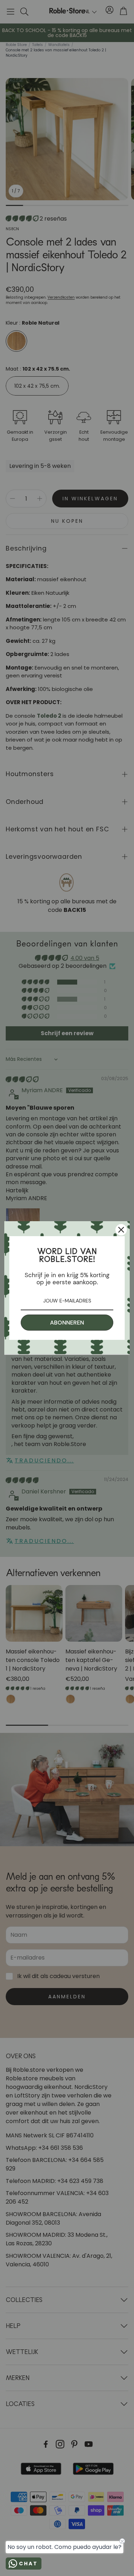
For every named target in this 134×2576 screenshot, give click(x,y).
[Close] (121, 1230)
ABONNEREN (67, 1323)
